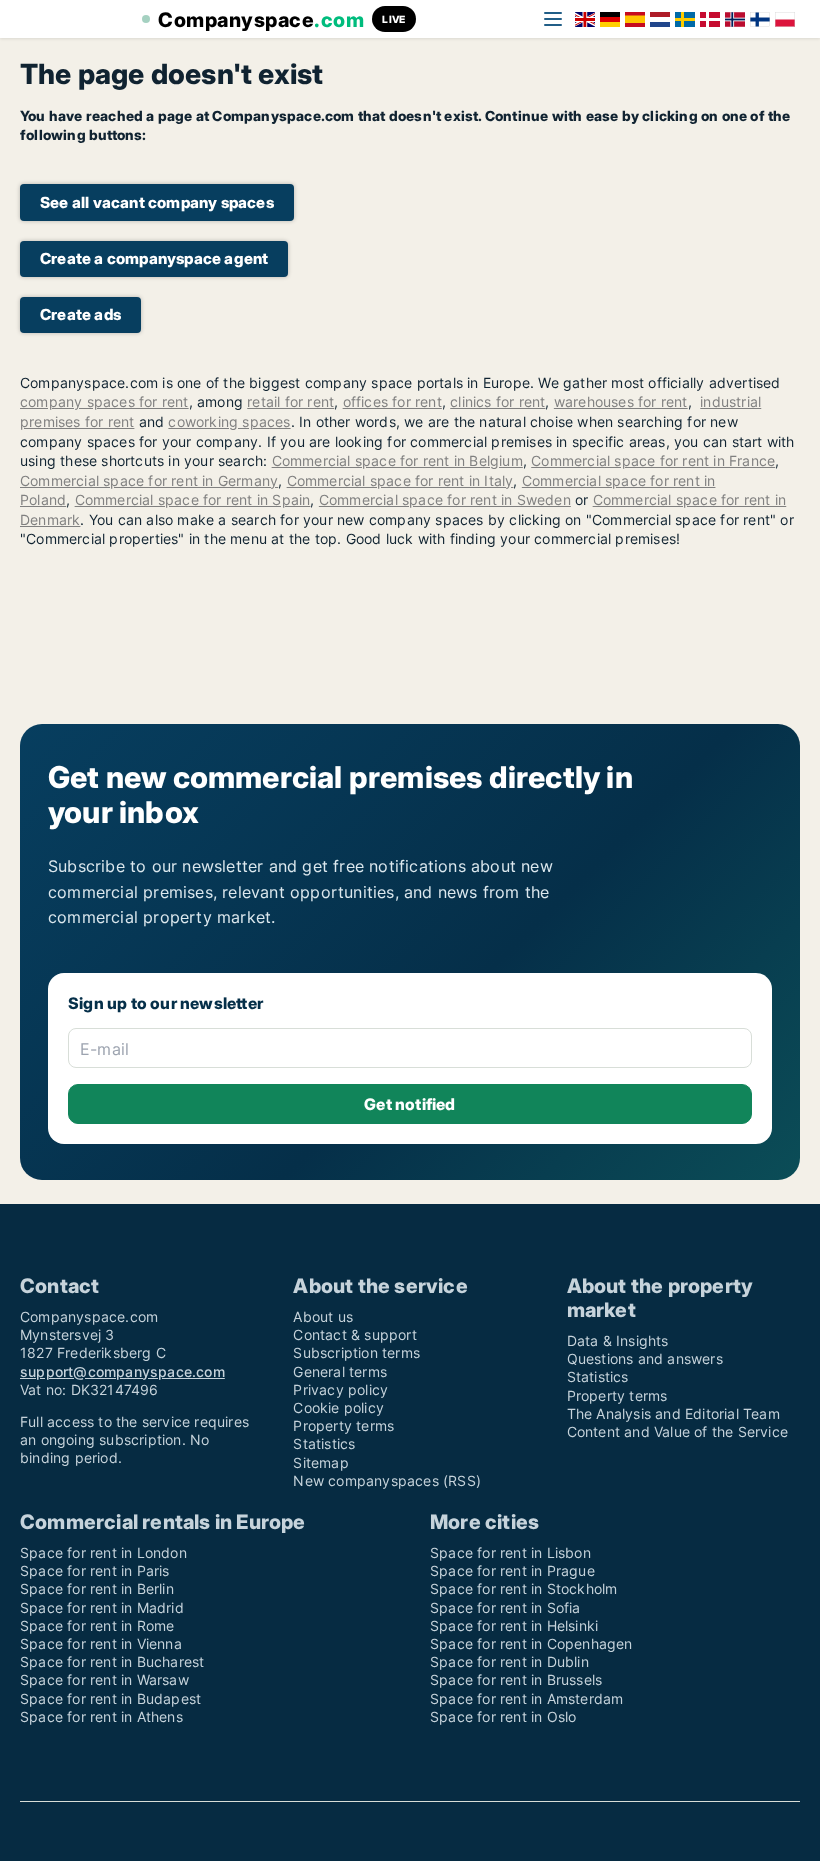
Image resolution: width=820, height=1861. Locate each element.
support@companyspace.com (122, 1371)
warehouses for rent (621, 401)
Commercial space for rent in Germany (149, 480)
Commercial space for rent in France (653, 460)
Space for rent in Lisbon (510, 1552)
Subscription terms (356, 1352)
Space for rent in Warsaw (104, 1679)
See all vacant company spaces (157, 202)
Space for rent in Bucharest (112, 1661)
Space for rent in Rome (97, 1625)
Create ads (80, 314)
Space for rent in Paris (95, 1570)
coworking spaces (229, 421)
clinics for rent (497, 401)
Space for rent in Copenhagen (531, 1643)
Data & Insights (618, 1340)
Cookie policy (338, 1407)
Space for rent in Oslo (503, 1716)
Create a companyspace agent (154, 258)
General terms (340, 1371)
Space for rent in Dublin (509, 1661)
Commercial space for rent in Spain (193, 499)
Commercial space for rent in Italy (400, 480)
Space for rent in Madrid (102, 1607)
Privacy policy (340, 1389)
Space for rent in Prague (512, 1570)
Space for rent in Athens (101, 1716)
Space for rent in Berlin (97, 1588)
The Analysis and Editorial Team (673, 1413)
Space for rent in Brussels (516, 1679)
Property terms (343, 1425)
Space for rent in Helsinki (514, 1625)
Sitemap (320, 1462)
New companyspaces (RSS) (387, 1480)
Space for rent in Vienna (101, 1643)
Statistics (324, 1443)
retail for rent (290, 401)
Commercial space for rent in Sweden (445, 499)
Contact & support (354, 1334)
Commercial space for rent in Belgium (397, 460)
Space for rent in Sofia (505, 1607)
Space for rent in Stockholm (523, 1588)
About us (323, 1316)
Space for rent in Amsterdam (526, 1698)
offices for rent (392, 401)
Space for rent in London (103, 1552)
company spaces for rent (104, 401)
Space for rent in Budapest (110, 1698)
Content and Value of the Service (677, 1431)
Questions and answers (645, 1358)
